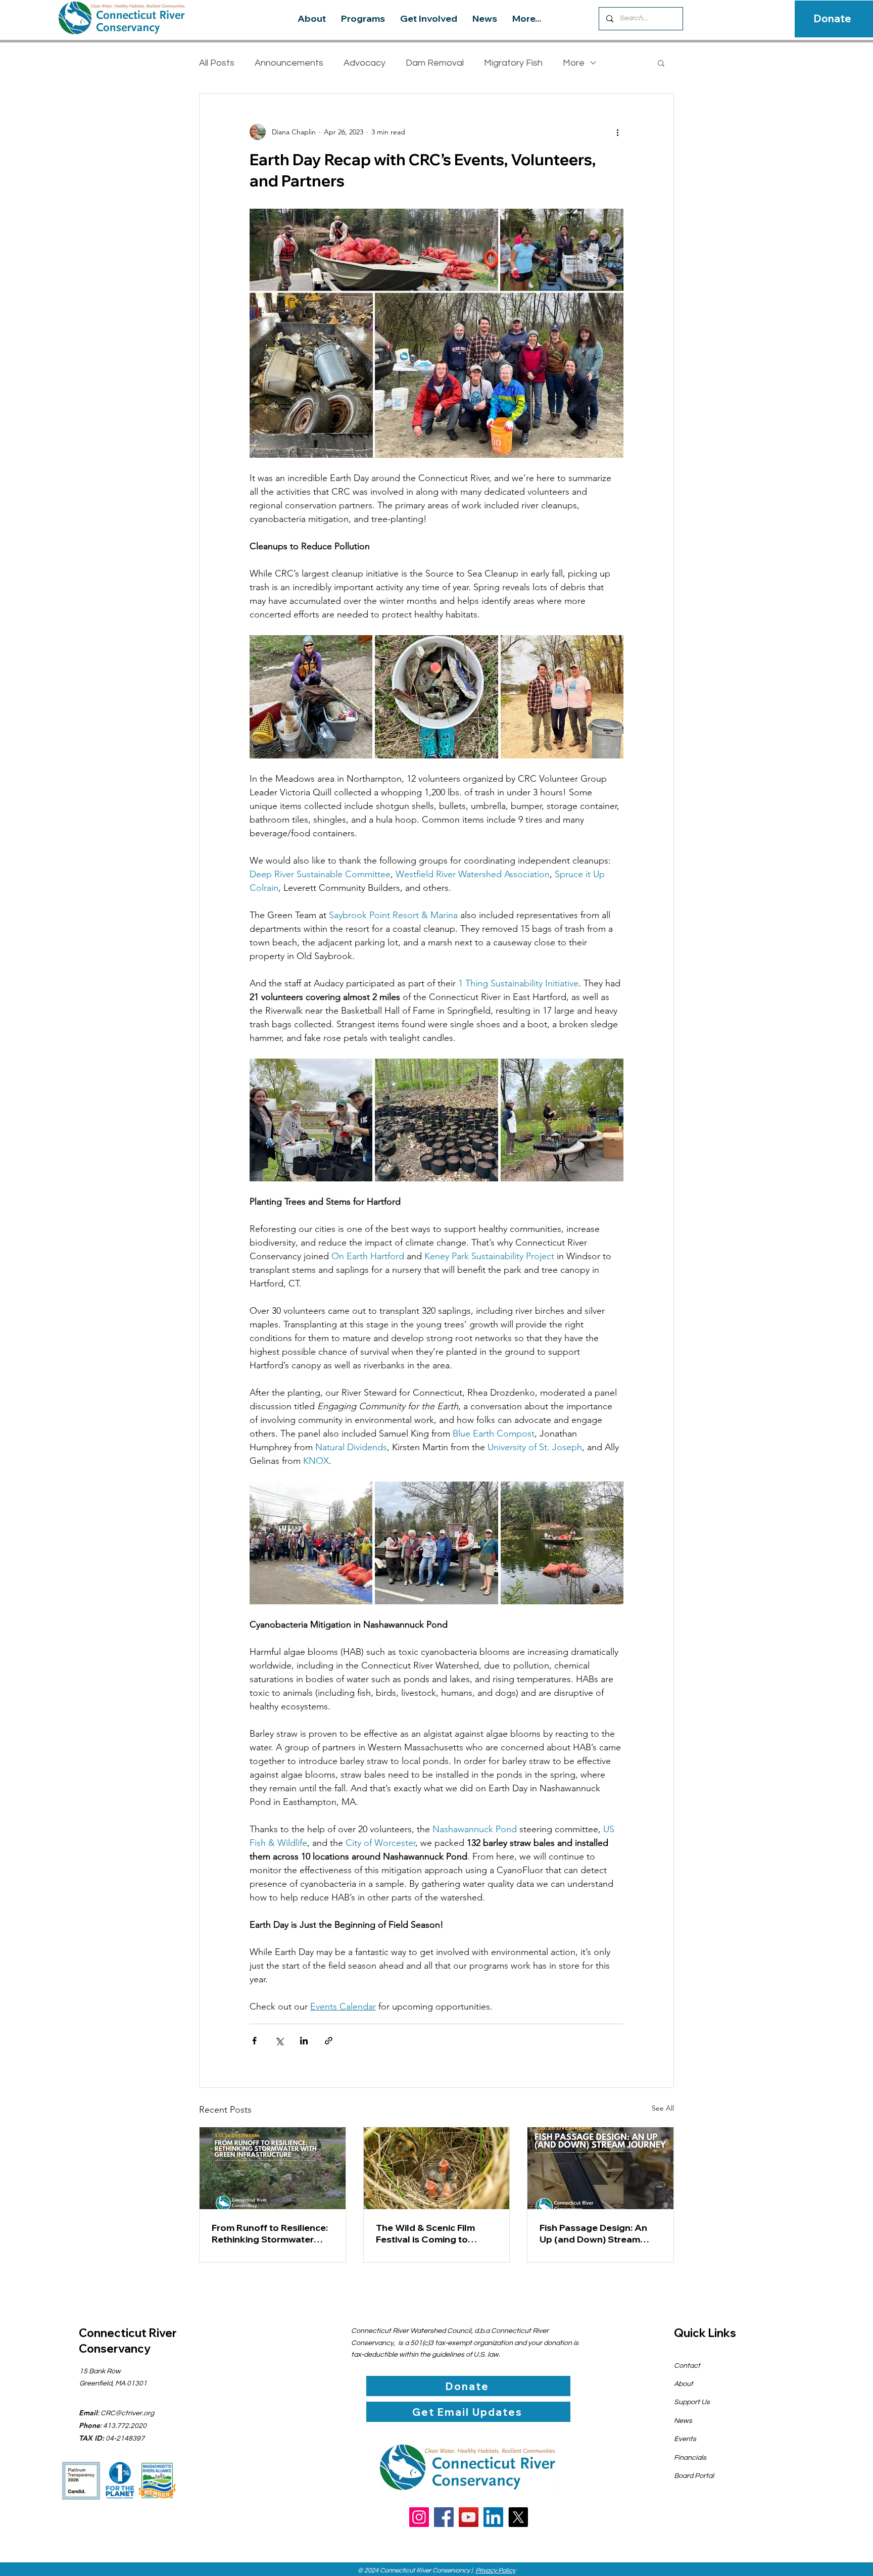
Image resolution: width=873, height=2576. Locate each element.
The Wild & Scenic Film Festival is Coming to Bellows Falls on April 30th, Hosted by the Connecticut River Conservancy (436, 2233)
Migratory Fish (513, 63)
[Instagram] (419, 2517)
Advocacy (365, 63)
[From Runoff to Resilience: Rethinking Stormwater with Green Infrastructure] (273, 2168)
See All (663, 2108)
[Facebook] (444, 2517)
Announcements (289, 63)
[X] (518, 2517)
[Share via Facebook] (254, 2041)
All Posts (217, 63)
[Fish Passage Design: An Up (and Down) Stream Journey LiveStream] (600, 2168)
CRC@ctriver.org (127, 2413)
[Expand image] (311, 697)
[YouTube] (469, 2517)
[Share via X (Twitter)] (279, 2041)
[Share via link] (329, 2041)
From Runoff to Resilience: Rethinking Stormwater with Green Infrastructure (270, 2233)
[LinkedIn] (493, 2517)
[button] (661, 63)
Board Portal (694, 2476)
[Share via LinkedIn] (304, 2041)
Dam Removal (435, 63)
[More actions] (617, 132)
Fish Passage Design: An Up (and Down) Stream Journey (593, 2233)
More (574, 63)
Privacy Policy (495, 2570)
